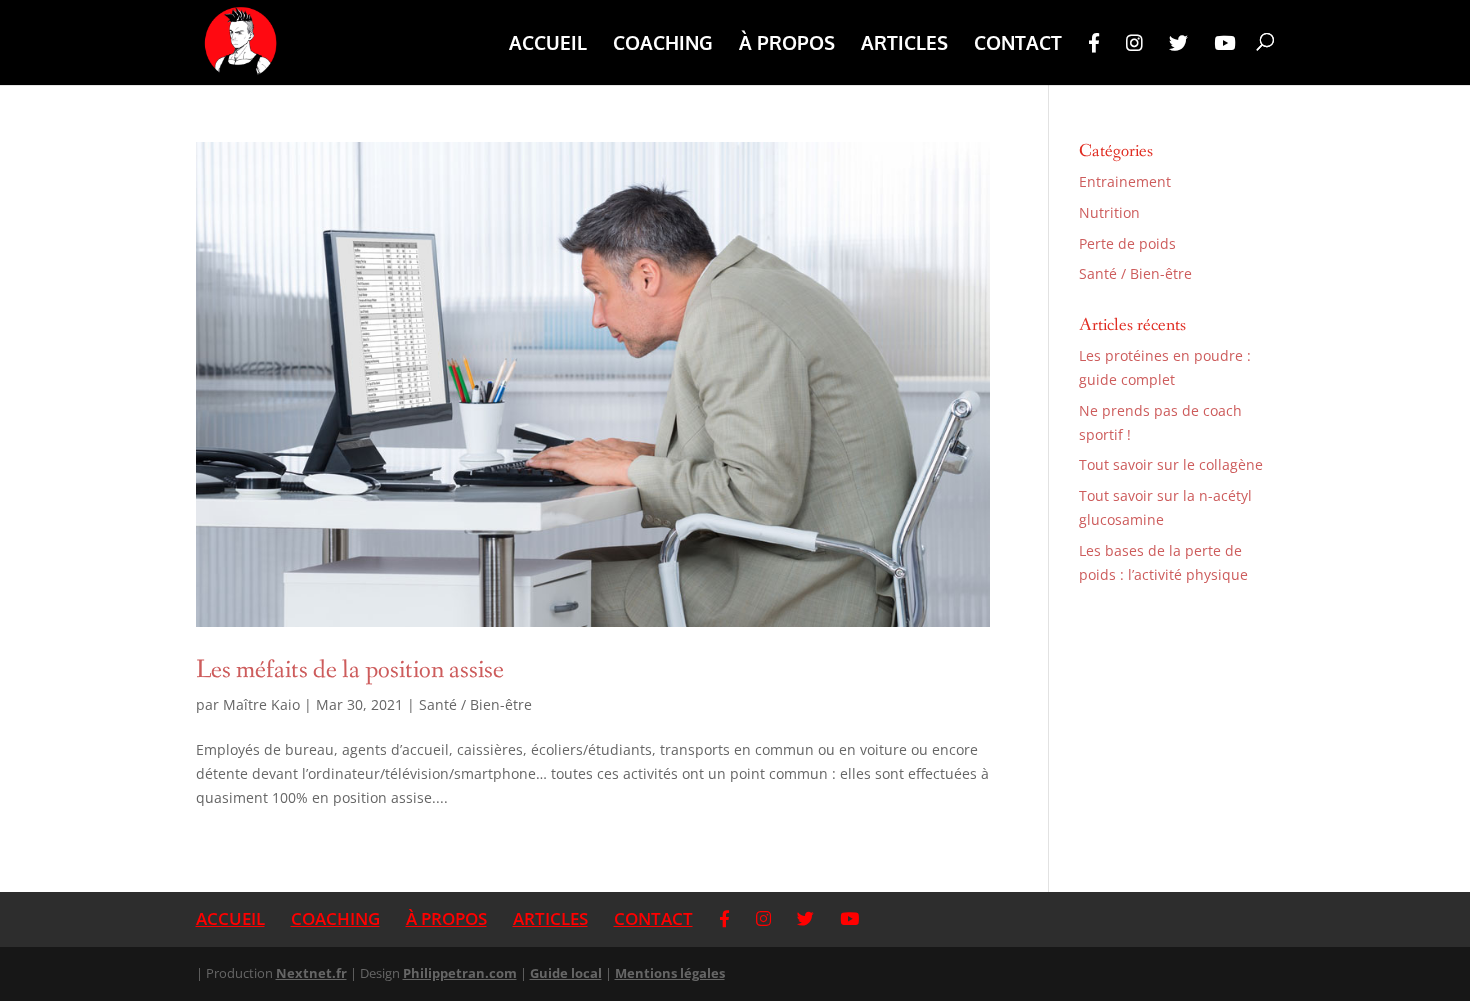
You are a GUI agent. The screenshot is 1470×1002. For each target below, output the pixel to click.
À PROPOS (787, 44)
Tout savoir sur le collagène (1171, 464)
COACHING (663, 44)
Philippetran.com (460, 973)
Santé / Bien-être (475, 704)
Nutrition (1109, 212)
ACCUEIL (548, 44)
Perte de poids (1127, 243)
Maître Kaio (261, 704)
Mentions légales (670, 973)
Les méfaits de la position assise (350, 670)
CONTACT (1018, 44)
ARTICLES (904, 44)
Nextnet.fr (311, 973)
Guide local (566, 973)
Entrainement (1125, 181)
